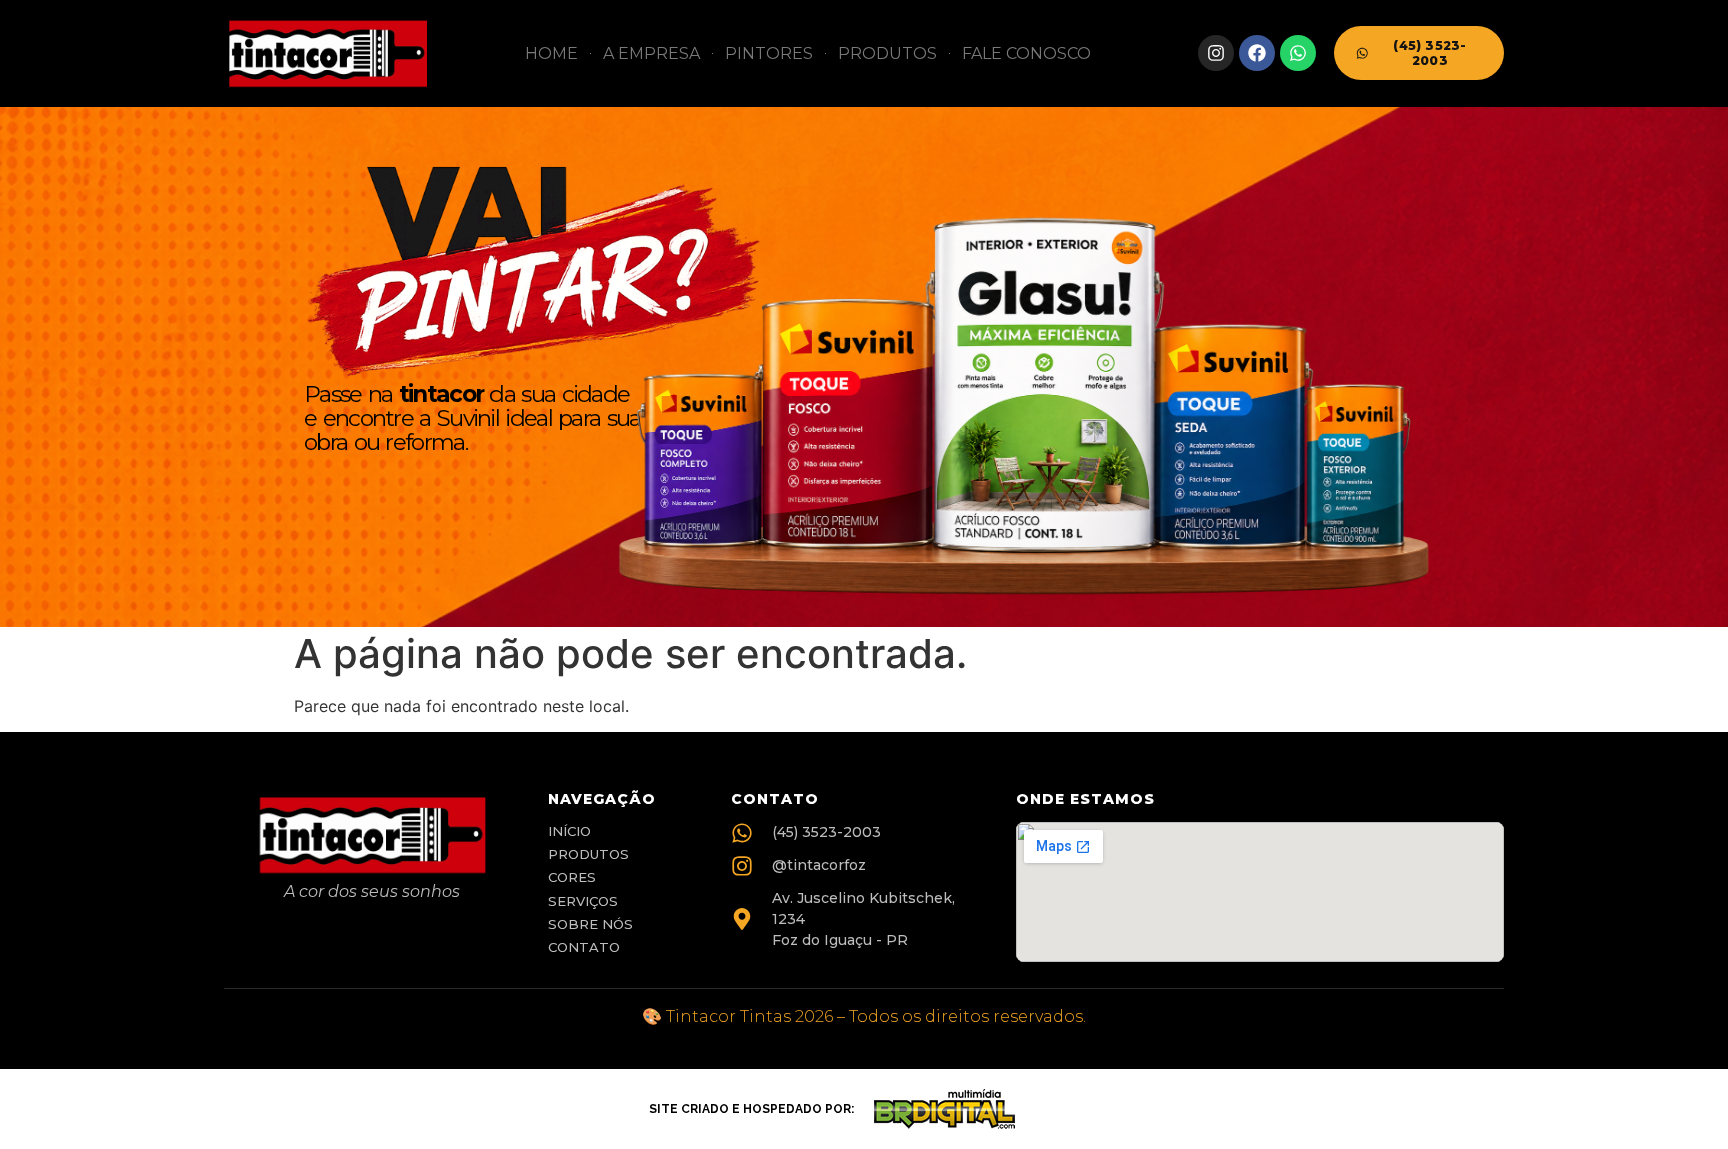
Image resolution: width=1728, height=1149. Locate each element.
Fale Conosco (1026, 53)
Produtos (887, 53)
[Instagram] (1216, 53)
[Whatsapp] (1298, 53)
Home (551, 53)
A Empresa (651, 53)
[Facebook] (1257, 53)
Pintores (769, 53)
